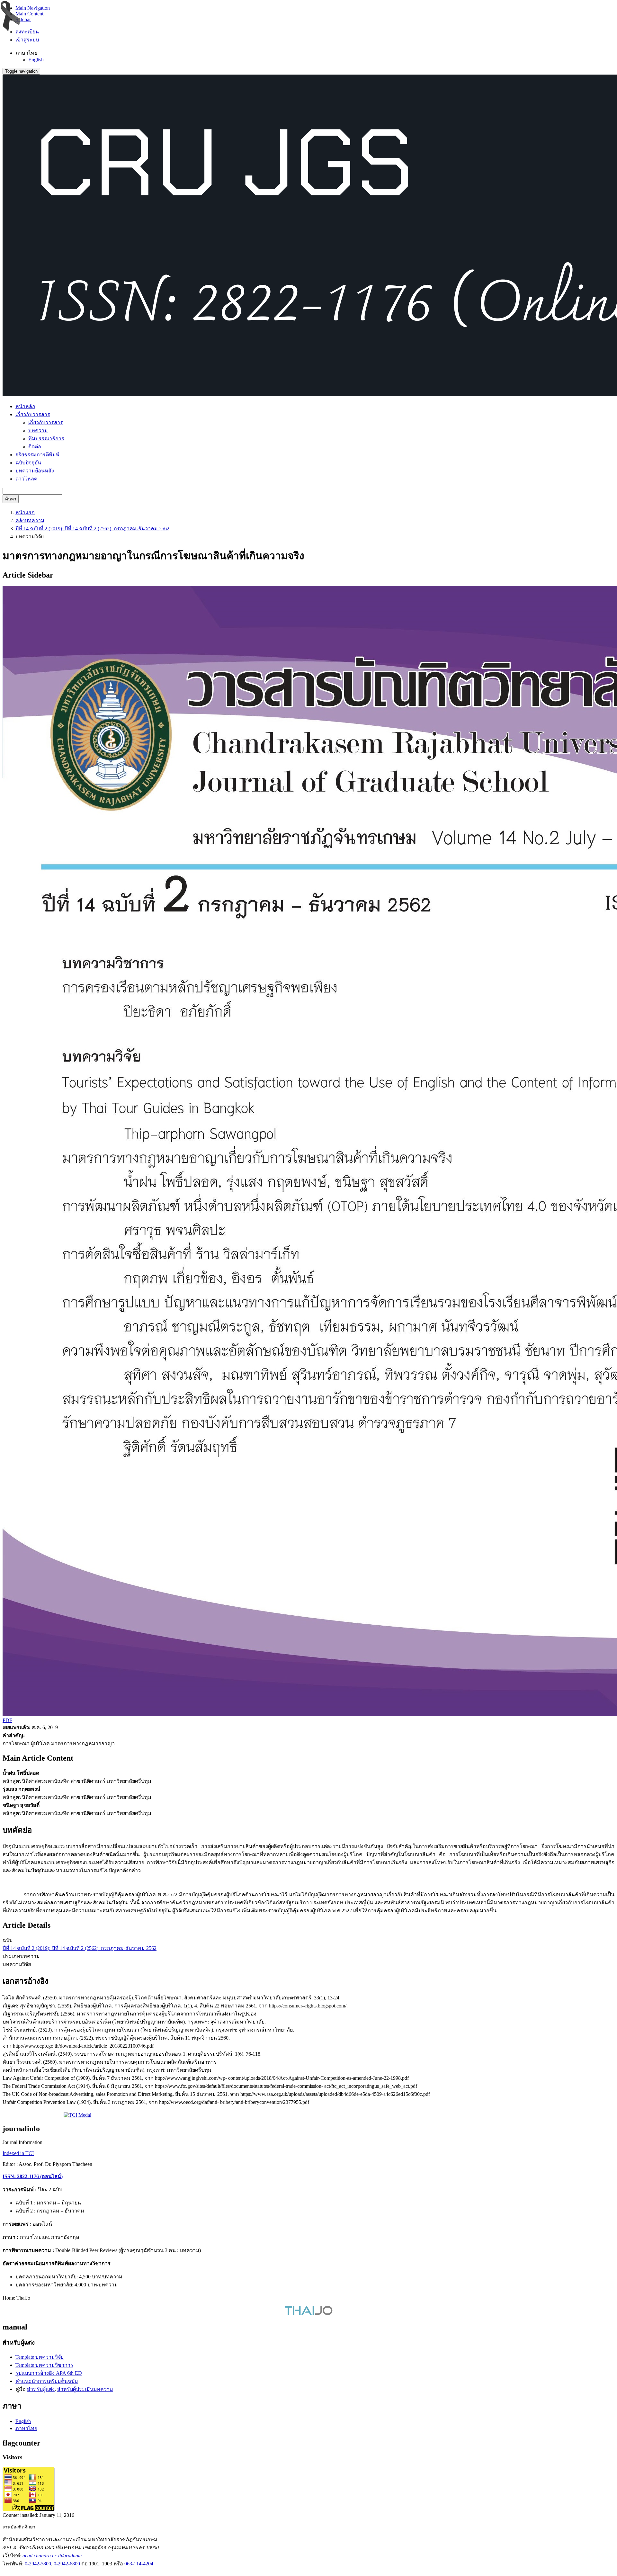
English (36, 60)
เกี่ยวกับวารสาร (46, 422)
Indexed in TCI (18, 2153)
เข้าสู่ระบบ (27, 40)
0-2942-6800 (67, 2564)
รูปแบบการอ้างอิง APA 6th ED (49, 2373)
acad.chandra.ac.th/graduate (52, 2556)
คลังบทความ (30, 521)
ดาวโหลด (26, 479)
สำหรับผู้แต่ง (41, 2389)
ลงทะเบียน (27, 32)
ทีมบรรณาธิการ (46, 439)
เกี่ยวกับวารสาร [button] (33, 414)
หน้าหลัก (25, 406)
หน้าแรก (25, 512)
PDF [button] (7, 1720)
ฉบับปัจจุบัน (28, 463)
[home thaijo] (308, 2313)
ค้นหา (11, 499)
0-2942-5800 (38, 2564)
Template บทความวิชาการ (44, 2365)
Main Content (29, 14)
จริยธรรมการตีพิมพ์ (37, 455)
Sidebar (23, 19)
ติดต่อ (35, 447)
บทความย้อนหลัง (35, 471)
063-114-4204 (139, 2564)
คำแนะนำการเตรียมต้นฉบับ (47, 2381)
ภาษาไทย (26, 2428)
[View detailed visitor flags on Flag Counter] (29, 2509)
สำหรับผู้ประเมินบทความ (85, 2389)
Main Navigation (33, 8)
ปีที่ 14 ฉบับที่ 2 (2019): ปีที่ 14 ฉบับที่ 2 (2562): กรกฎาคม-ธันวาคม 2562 (92, 529)
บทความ (38, 431)
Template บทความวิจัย (40, 2357)
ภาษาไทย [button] (26, 53)
